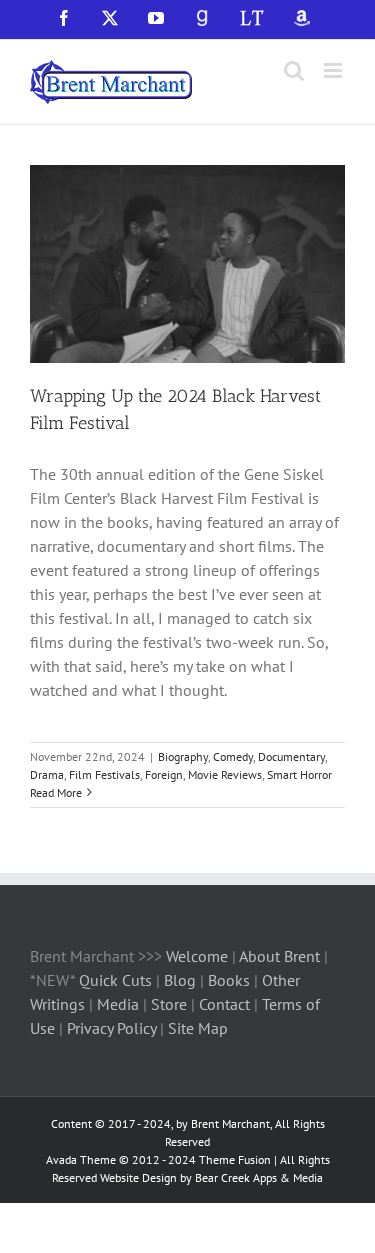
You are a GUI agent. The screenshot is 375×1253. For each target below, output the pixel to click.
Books (231, 980)
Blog (182, 980)
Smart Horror (299, 774)
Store (171, 1004)
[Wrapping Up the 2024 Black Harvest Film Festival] (187, 264)
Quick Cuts (115, 980)
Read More (56, 792)
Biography (183, 756)
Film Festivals (104, 774)
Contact (224, 1004)
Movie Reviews (225, 774)
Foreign (164, 774)
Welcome (197, 956)
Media (120, 1004)
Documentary (291, 756)
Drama (47, 774)
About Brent (279, 956)
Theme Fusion (235, 1159)
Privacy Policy (111, 1028)
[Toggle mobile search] (294, 70)
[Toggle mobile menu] (334, 70)
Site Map (198, 1028)
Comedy (233, 756)
